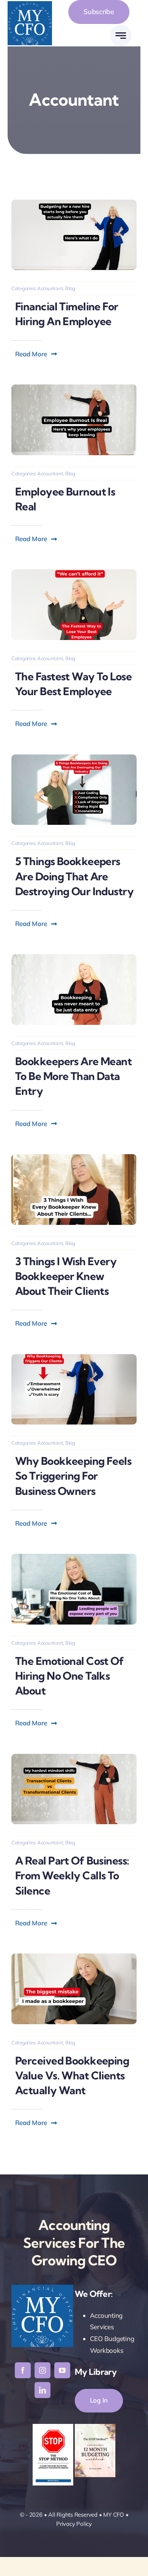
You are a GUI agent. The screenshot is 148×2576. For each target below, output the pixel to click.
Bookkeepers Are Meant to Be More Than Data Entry (73, 1076)
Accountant (50, 288)
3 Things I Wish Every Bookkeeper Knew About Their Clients (66, 1276)
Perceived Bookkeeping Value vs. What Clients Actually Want (72, 2075)
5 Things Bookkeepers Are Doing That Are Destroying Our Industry (74, 876)
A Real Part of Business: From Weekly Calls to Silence (72, 1875)
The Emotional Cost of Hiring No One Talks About (69, 1676)
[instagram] (43, 2370)
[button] (36, 354)
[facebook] (23, 2370)
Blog (70, 288)
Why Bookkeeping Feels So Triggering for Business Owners (73, 1476)
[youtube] (62, 2370)
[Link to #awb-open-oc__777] (121, 36)
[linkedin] (43, 2390)
